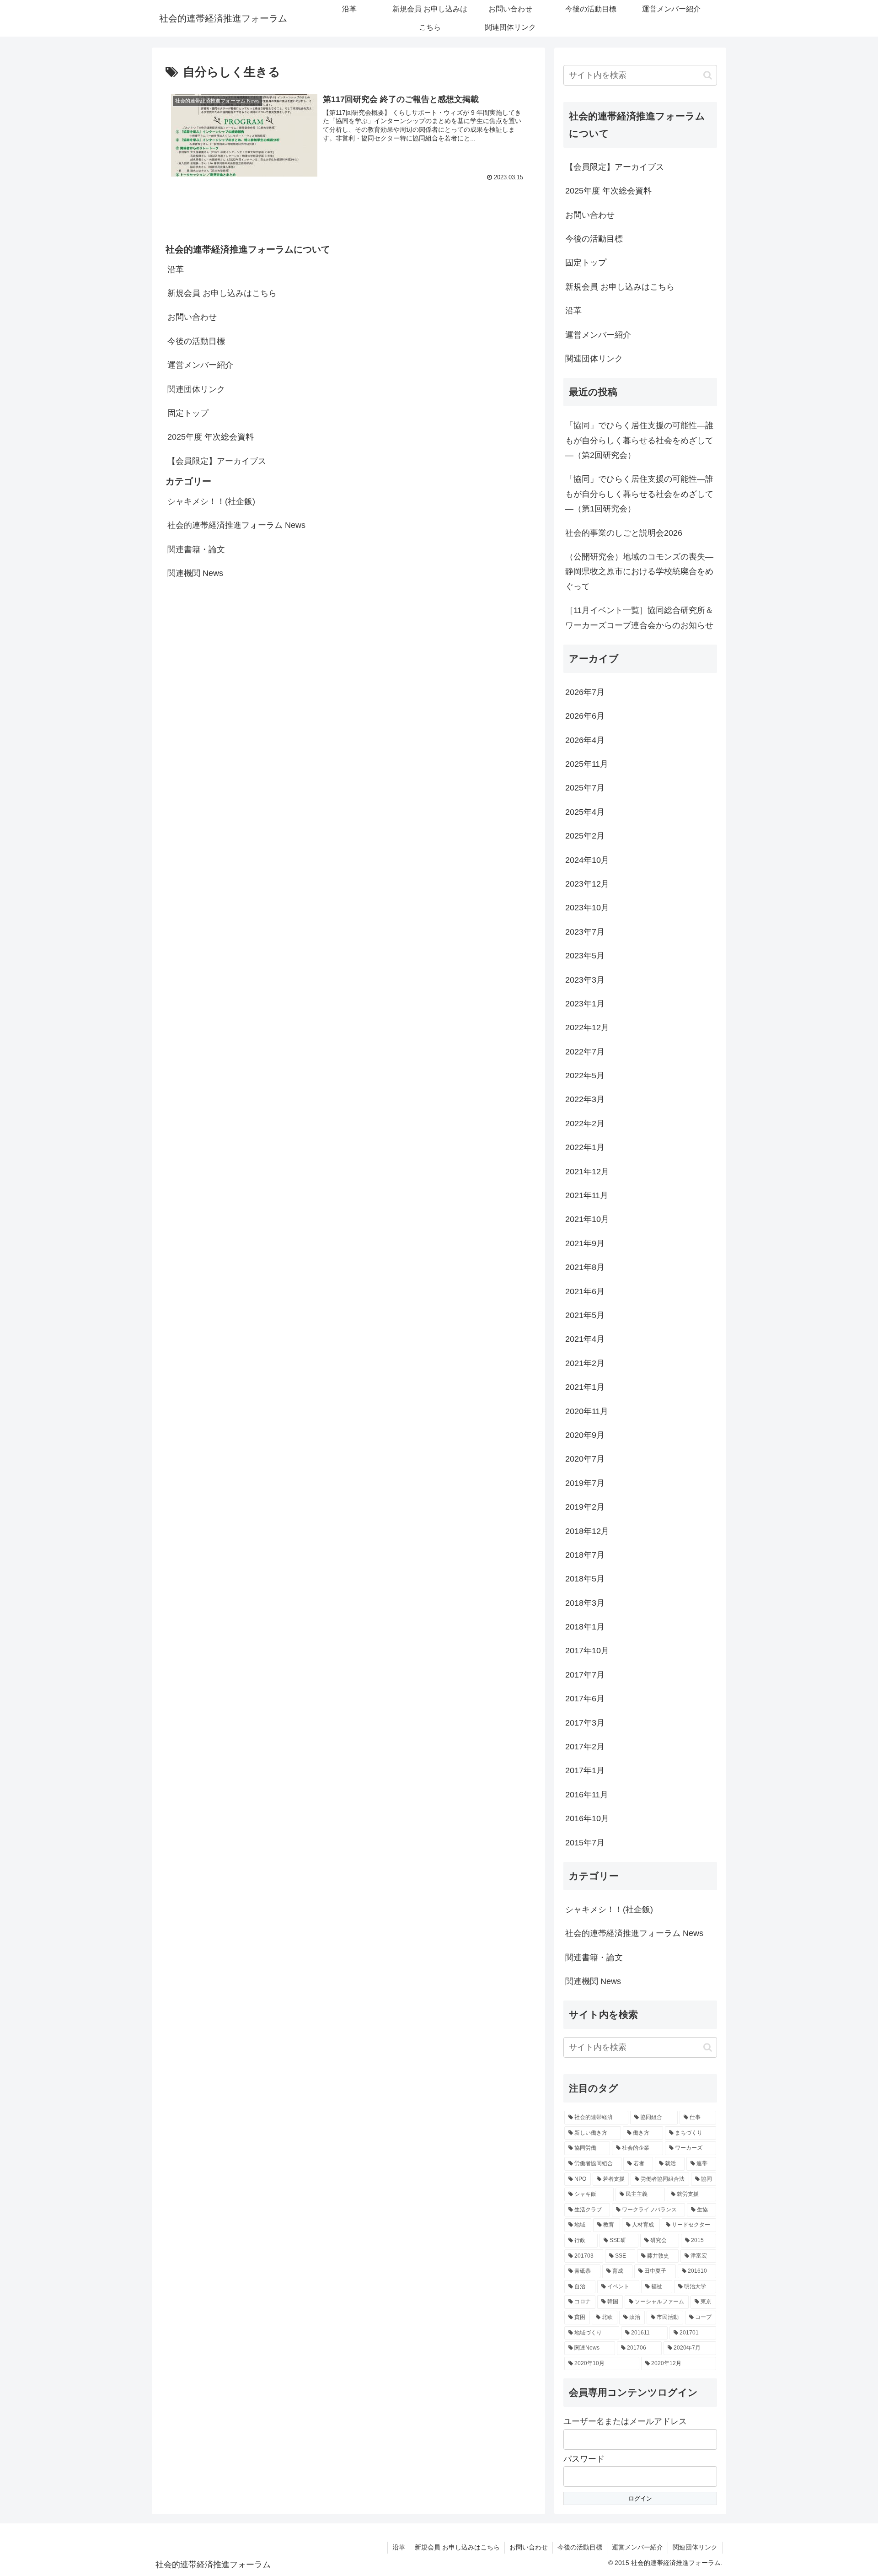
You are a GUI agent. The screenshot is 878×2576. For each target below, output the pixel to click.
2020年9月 (585, 1435)
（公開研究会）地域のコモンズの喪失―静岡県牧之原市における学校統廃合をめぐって (639, 572)
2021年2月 (585, 1363)
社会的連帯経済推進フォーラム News (236, 525)
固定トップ (188, 413)
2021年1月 (585, 1387)
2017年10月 (587, 1651)
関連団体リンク (196, 389)
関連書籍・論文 (196, 549)
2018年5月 (585, 1579)
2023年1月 (585, 1004)
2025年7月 (585, 788)
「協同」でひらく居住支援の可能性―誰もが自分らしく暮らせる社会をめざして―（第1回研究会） (639, 494)
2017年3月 (585, 1723)
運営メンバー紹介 (200, 365)
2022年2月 (585, 1124)
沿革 (176, 269)
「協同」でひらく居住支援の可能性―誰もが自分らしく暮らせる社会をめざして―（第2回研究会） (639, 440)
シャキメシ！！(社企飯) (211, 501)
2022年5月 (585, 1076)
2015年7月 (585, 1843)
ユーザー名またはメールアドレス (625, 2421)
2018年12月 (587, 1531)
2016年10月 (587, 1818)
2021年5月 (585, 1315)
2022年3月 (585, 1099)
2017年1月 (585, 1770)
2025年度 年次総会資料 (211, 437)
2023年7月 (585, 932)
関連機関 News (195, 573)
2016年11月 (587, 1795)
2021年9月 (585, 1243)
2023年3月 (585, 980)
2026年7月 (585, 692)
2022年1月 (585, 1147)
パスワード (584, 2459)
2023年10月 (587, 908)
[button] (708, 75)
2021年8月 (585, 1267)
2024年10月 (587, 860)
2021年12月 (587, 1172)
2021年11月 (587, 1195)
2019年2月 (585, 1507)
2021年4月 (585, 1339)
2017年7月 (585, 1675)
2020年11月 (587, 1411)
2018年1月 (585, 1627)
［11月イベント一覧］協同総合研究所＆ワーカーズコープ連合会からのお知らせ (639, 618)
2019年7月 (585, 1483)
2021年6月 (585, 1291)
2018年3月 (585, 1603)
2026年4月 (585, 740)
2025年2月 (585, 836)
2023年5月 (585, 956)
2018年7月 (585, 1555)
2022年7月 (585, 1052)
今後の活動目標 (196, 341)
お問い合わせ (192, 317)
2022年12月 (587, 1027)
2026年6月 (585, 716)
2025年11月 (587, 764)
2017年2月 (585, 1747)
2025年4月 (585, 812)
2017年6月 (585, 1699)
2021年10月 (587, 1219)
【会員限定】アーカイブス (217, 461)
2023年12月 (587, 884)
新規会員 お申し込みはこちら (222, 293)
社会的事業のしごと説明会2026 (624, 533)
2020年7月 (585, 1459)
